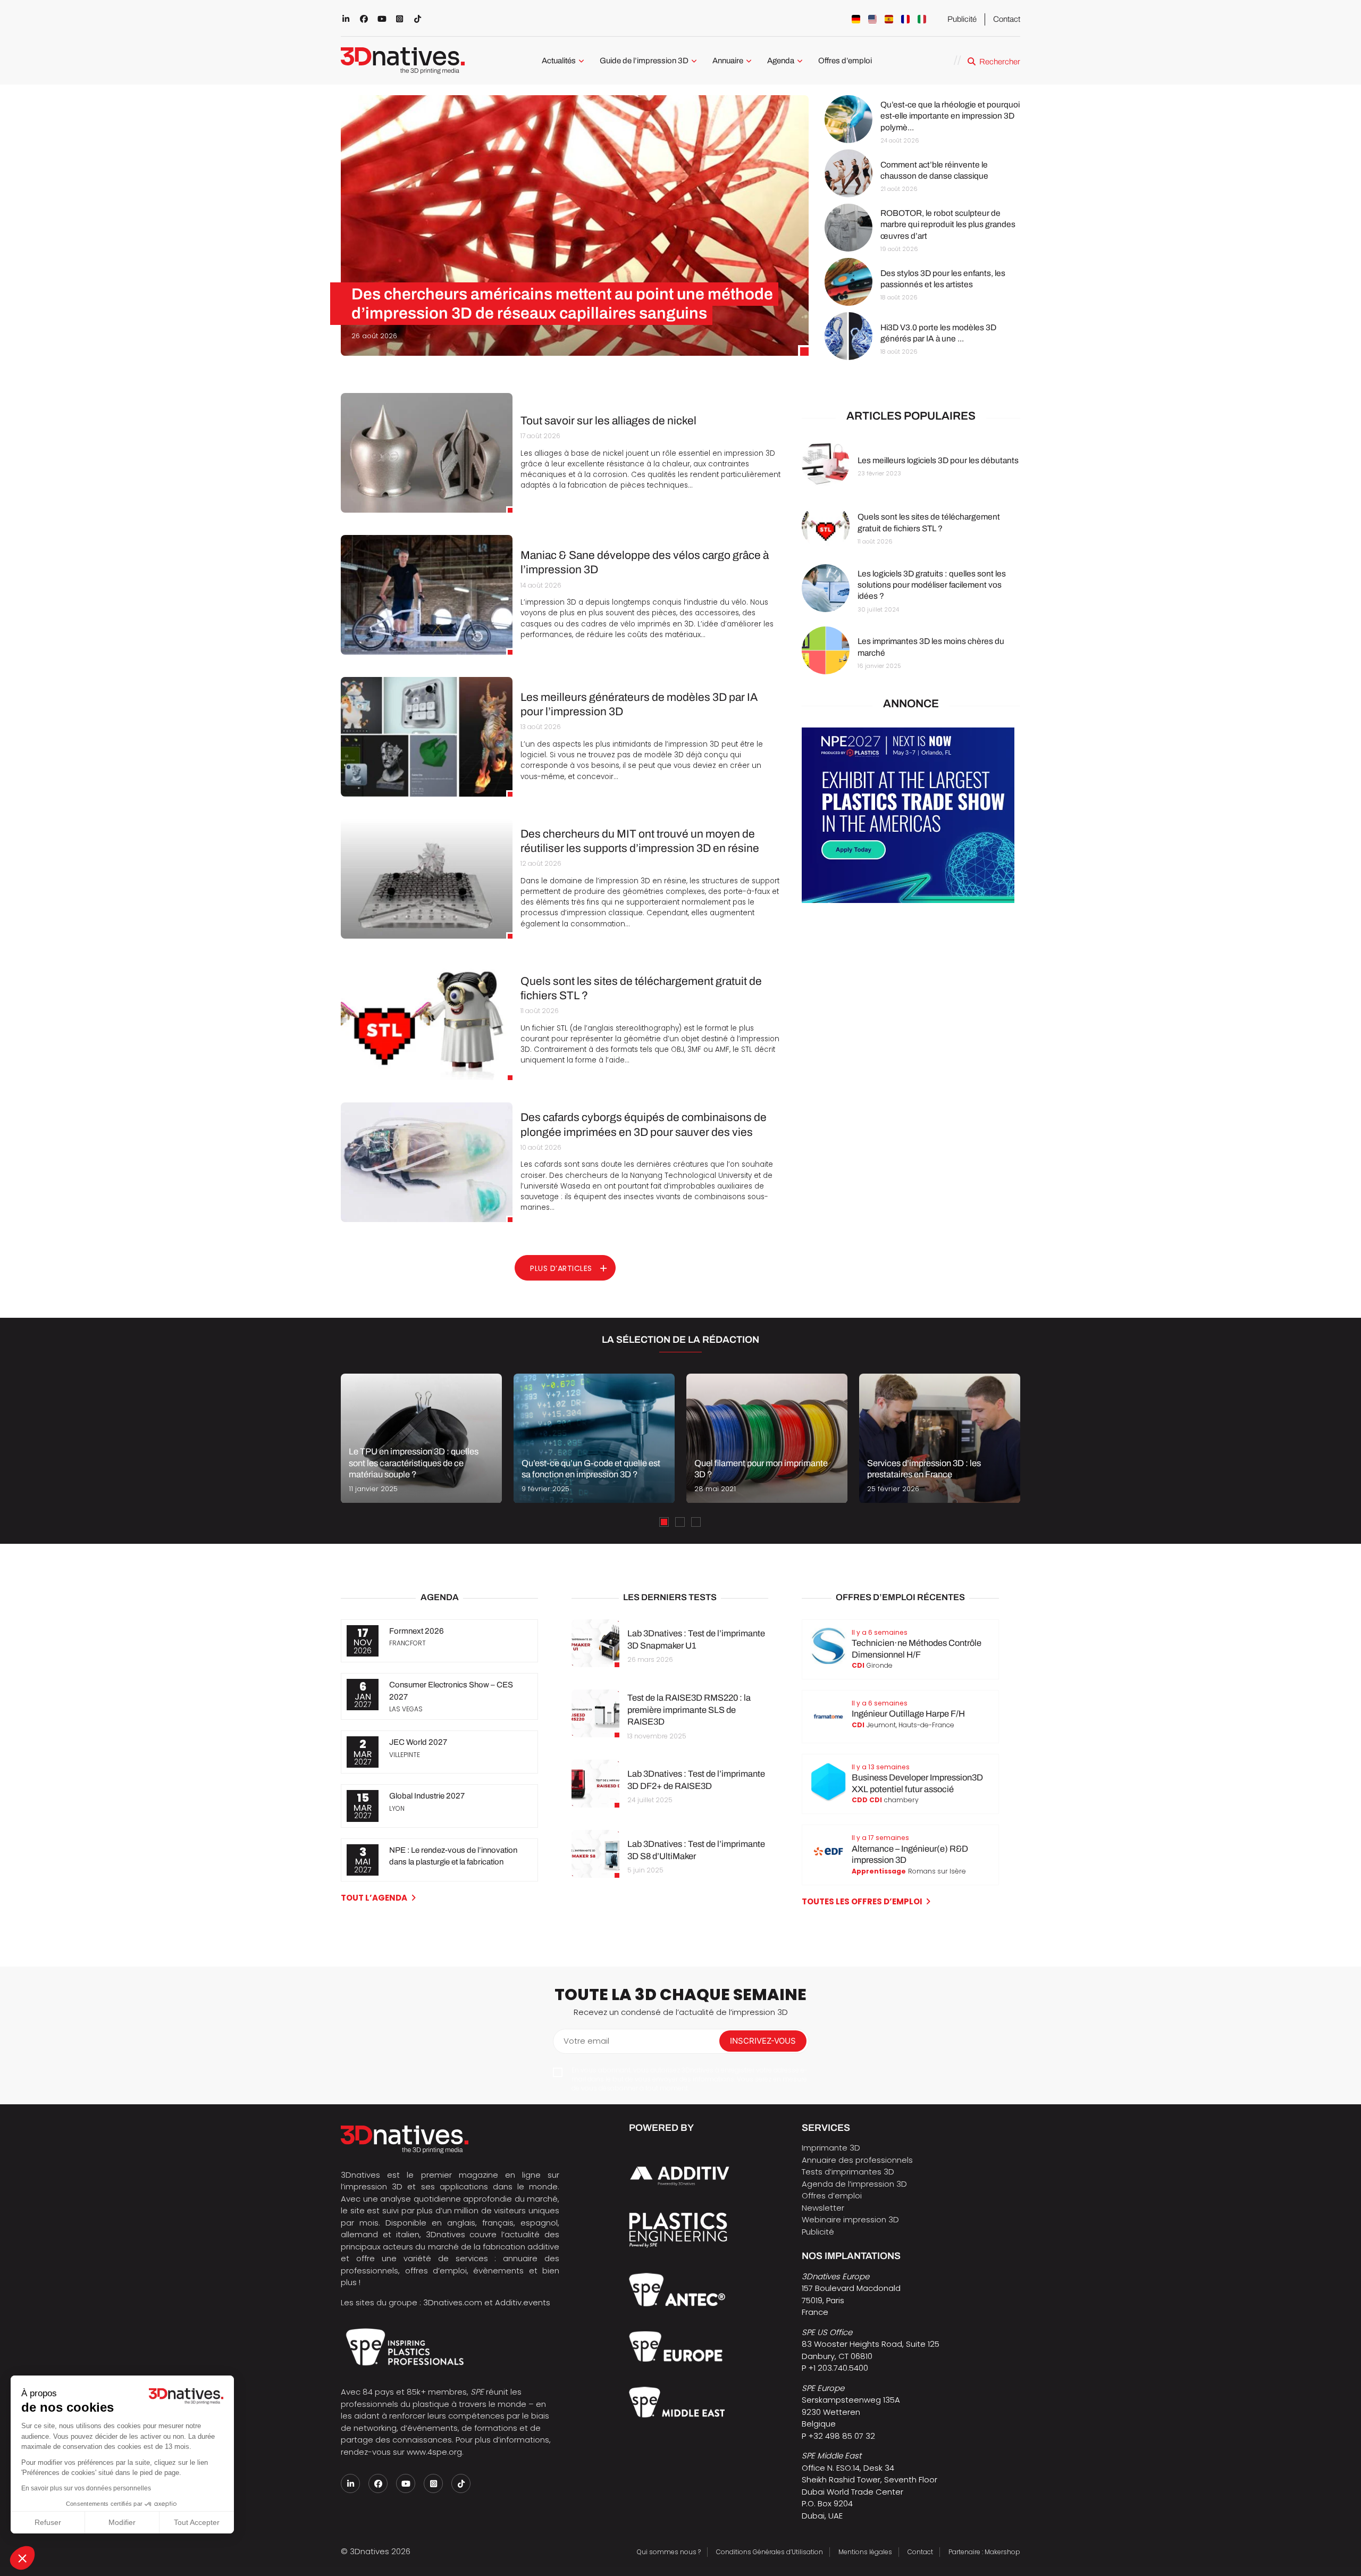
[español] (889, 19)
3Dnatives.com (453, 2302)
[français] (905, 19)
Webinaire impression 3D (850, 2219)
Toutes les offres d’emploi (862, 1901)
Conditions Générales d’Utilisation (770, 2552)
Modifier (122, 2522)
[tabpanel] (421, 1438)
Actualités (559, 61)
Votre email (586, 2041)
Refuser (48, 2522)
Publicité (962, 19)
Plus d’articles (561, 1268)
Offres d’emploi (845, 61)
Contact (1007, 19)
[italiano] (922, 19)
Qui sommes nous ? (669, 2552)
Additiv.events (523, 2302)
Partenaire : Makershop (984, 2552)
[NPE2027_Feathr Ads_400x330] (908, 900)
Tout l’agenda (374, 1898)
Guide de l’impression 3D (644, 61)
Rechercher (1000, 62)
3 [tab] (696, 1522)
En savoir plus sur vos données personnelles (86, 2488)
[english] (872, 19)
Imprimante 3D (831, 2148)
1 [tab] (664, 1522)
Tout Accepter (197, 2522)
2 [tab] (680, 1522)
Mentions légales (865, 2552)
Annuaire (728, 61)
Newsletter (823, 2208)
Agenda (781, 61)
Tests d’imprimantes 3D (848, 2172)
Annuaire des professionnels (857, 2160)
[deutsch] (856, 19)
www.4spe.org (434, 2452)
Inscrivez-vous (763, 2041)
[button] (22, 2558)
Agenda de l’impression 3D (854, 2184)
